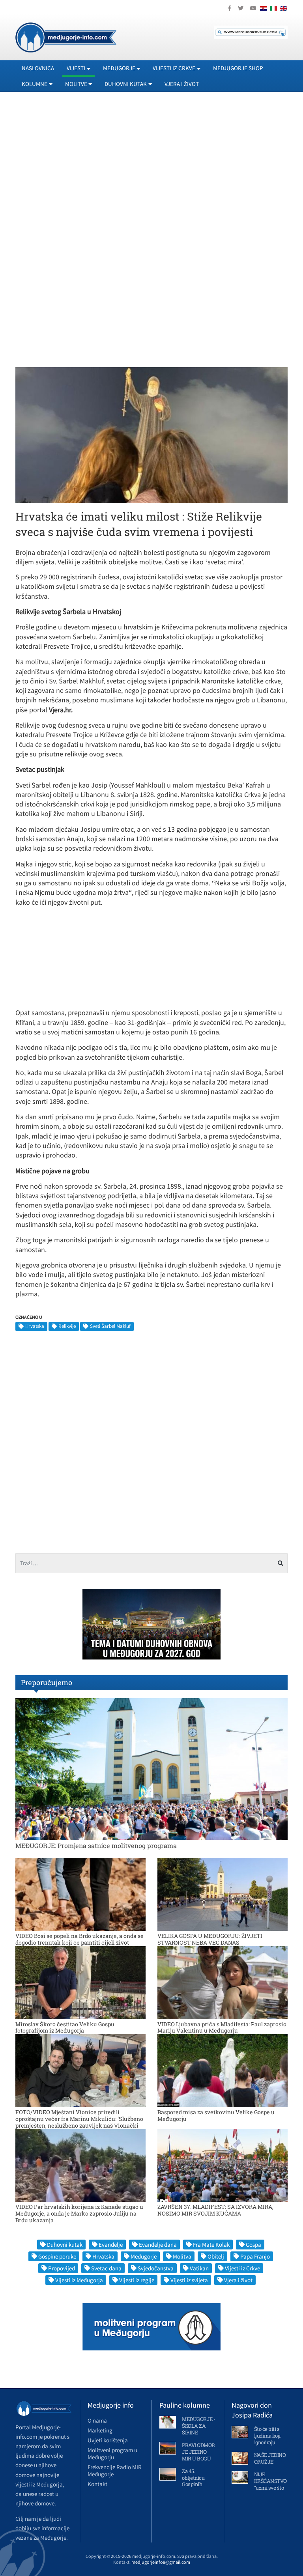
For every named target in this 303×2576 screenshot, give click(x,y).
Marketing (100, 2430)
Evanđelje (111, 2245)
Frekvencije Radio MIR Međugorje (115, 2471)
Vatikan (199, 2268)
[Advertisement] (151, 170)
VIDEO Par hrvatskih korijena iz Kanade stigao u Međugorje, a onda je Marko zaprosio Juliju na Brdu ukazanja (79, 2213)
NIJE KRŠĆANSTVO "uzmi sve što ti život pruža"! (270, 2484)
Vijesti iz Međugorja (79, 2280)
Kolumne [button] (35, 84)
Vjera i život (182, 84)
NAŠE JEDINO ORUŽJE (270, 2458)
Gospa (253, 2245)
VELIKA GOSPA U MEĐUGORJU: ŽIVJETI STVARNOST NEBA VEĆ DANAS (210, 1939)
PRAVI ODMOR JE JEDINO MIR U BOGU (198, 2452)
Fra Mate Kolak (211, 2245)
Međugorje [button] (119, 68)
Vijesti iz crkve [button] (174, 68)
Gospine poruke (57, 2256)
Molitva (182, 2256)
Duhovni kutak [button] (126, 84)
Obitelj (216, 2256)
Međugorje (144, 2256)
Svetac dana (106, 2268)
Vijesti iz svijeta (189, 2280)
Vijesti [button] (76, 68)
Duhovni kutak (65, 2245)
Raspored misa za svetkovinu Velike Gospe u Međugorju (216, 2115)
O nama (97, 2420)
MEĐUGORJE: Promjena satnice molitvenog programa (96, 1845)
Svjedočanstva (156, 2268)
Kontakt (97, 2484)
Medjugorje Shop (238, 68)
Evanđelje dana (158, 2245)
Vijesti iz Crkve (242, 2268)
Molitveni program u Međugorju (112, 2454)
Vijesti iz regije (137, 2280)
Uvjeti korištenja (108, 2440)
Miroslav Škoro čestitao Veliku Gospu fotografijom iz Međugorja (65, 2027)
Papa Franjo (255, 2256)
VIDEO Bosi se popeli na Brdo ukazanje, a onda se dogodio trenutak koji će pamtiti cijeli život (79, 1939)
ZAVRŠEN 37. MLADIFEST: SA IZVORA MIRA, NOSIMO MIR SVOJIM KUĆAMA (215, 2210)
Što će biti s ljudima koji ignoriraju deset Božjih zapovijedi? (268, 2442)
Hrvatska (35, 1326)
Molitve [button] (76, 84)
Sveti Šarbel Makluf (110, 1326)
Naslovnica (38, 68)
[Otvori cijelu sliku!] (151, 435)
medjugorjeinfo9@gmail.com (161, 2562)
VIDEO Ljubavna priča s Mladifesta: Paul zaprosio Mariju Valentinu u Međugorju (222, 2027)
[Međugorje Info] (66, 37)
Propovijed (62, 2268)
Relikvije (67, 1326)
